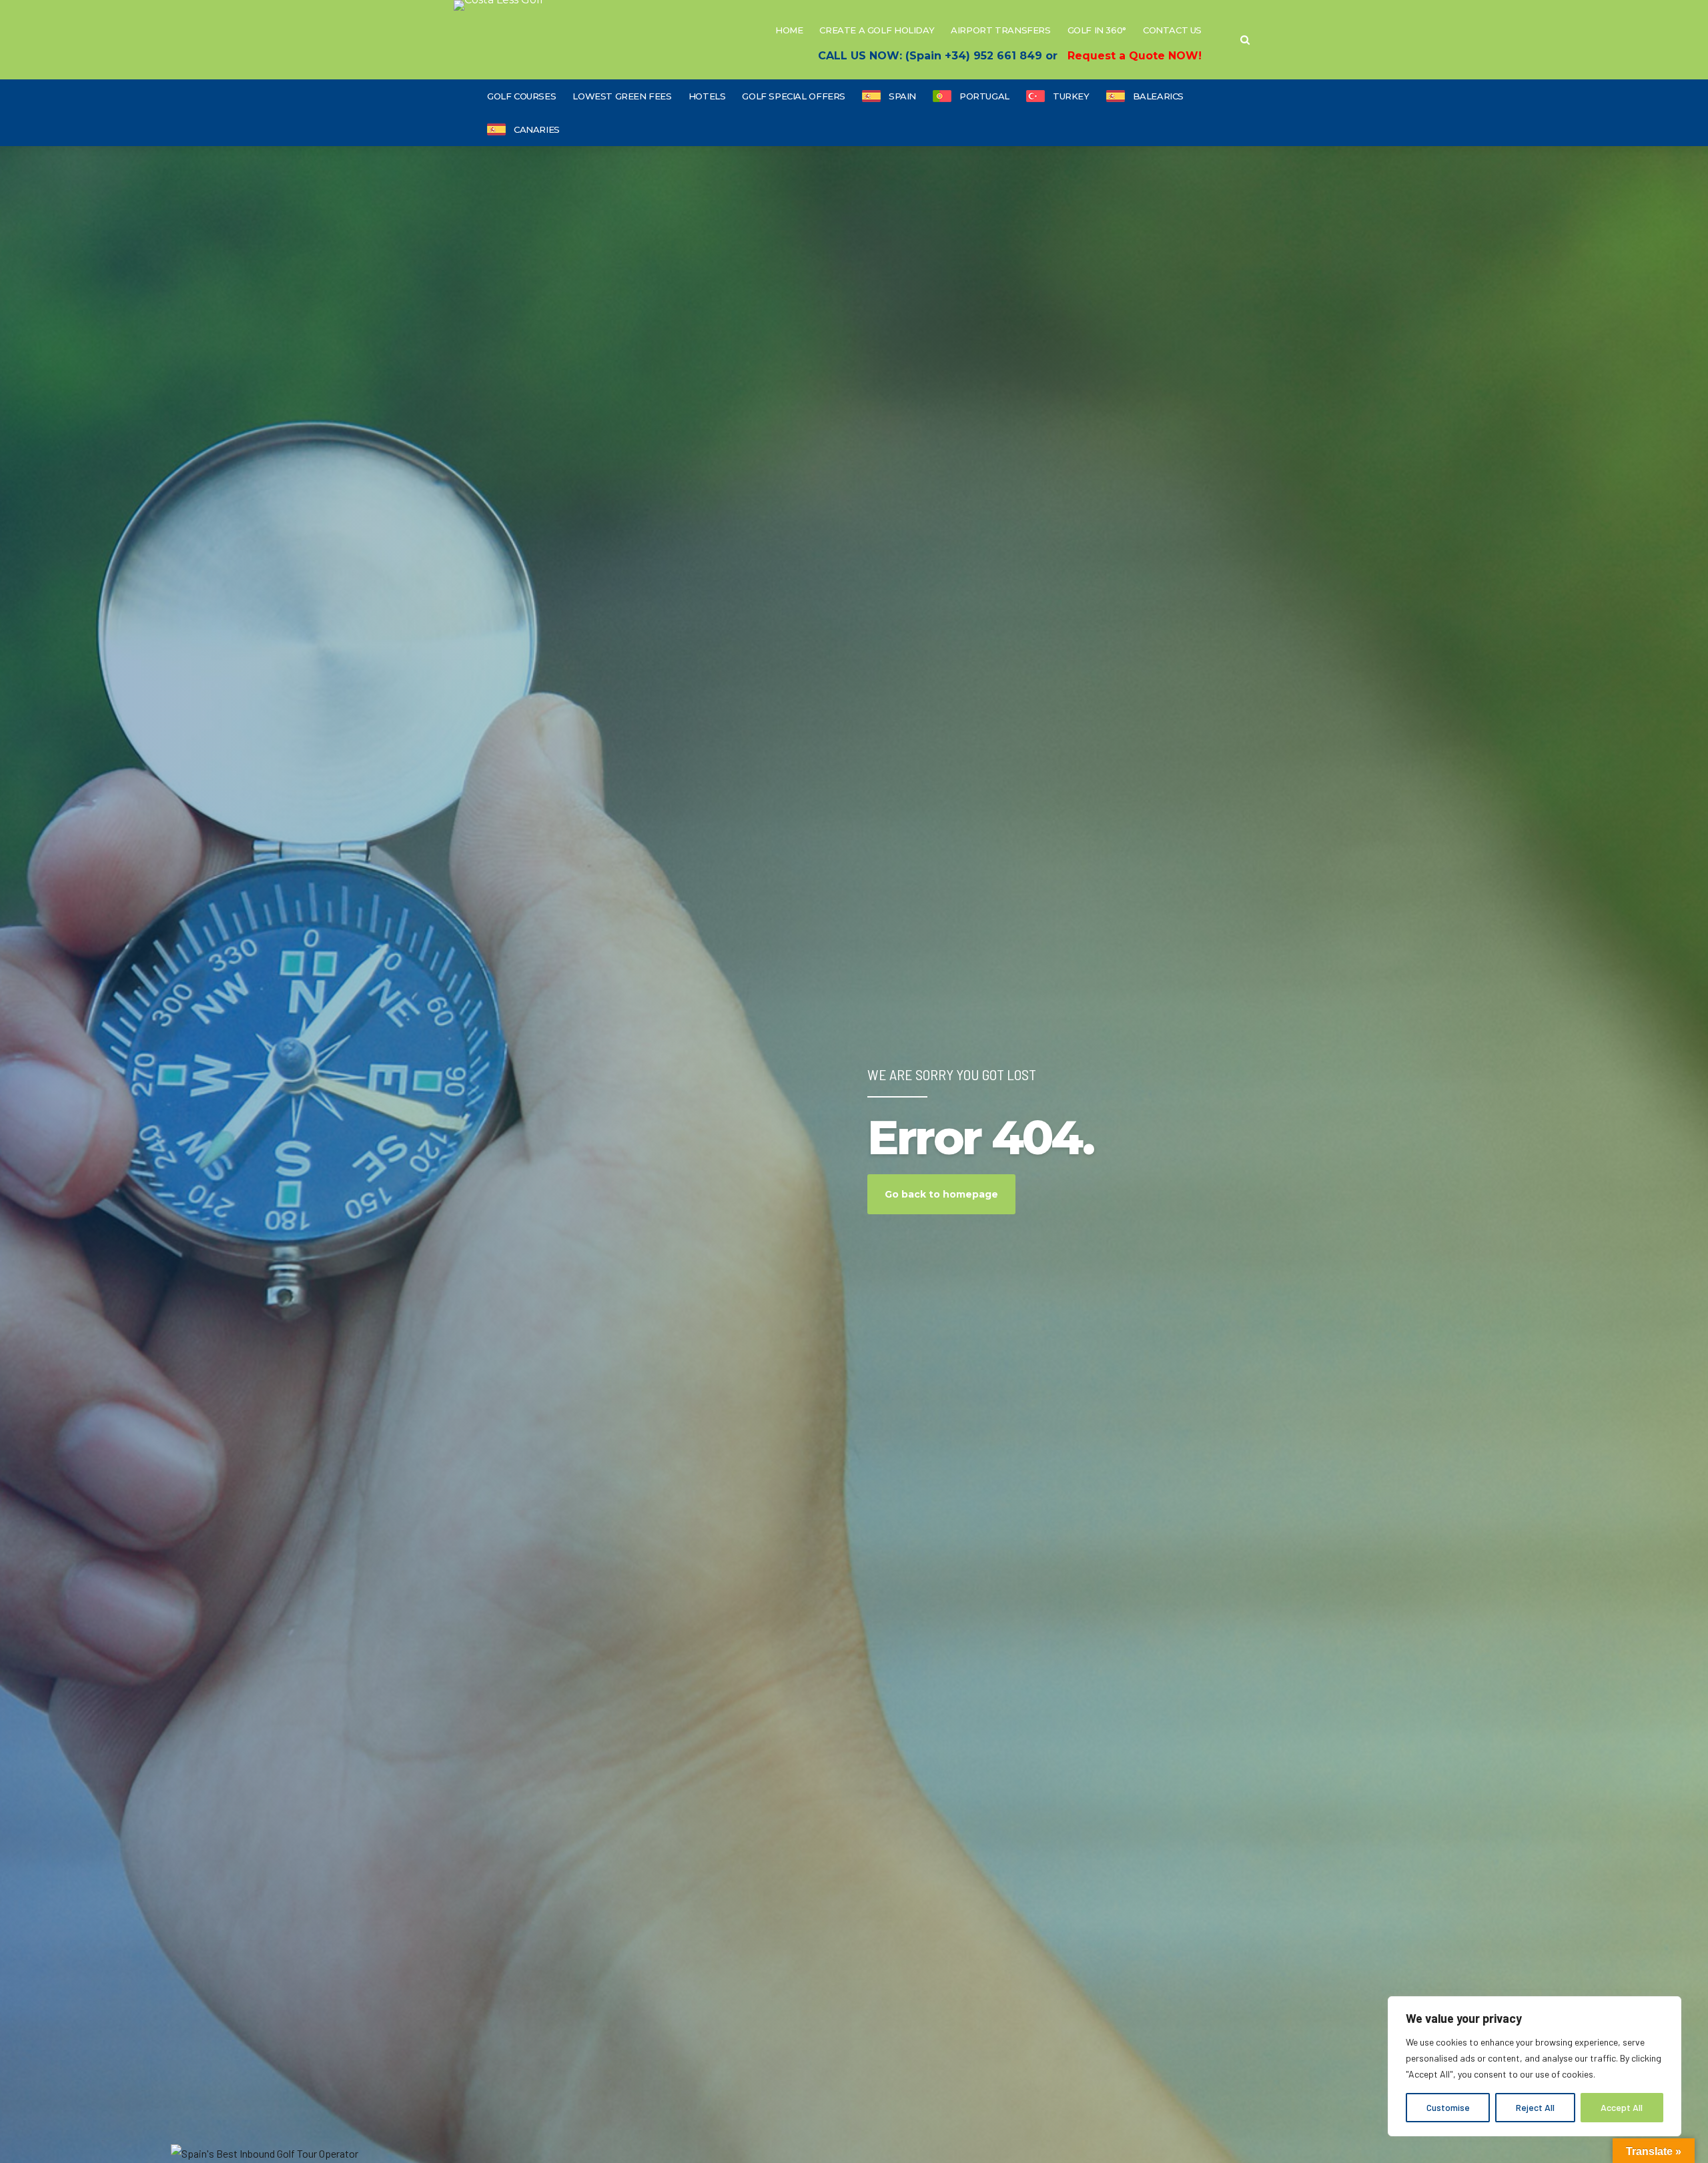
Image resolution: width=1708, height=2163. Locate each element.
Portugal (984, 96)
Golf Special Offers (794, 96)
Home (789, 30)
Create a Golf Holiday (877, 30)
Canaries (537, 129)
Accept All (1622, 2107)
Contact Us (1172, 30)
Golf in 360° (1097, 30)
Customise (1448, 2107)
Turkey (1071, 96)
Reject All (1535, 2107)
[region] (1535, 2066)
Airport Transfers (1000, 30)
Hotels (707, 96)
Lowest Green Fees (622, 96)
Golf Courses (521, 96)
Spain (902, 96)
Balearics (1159, 96)
